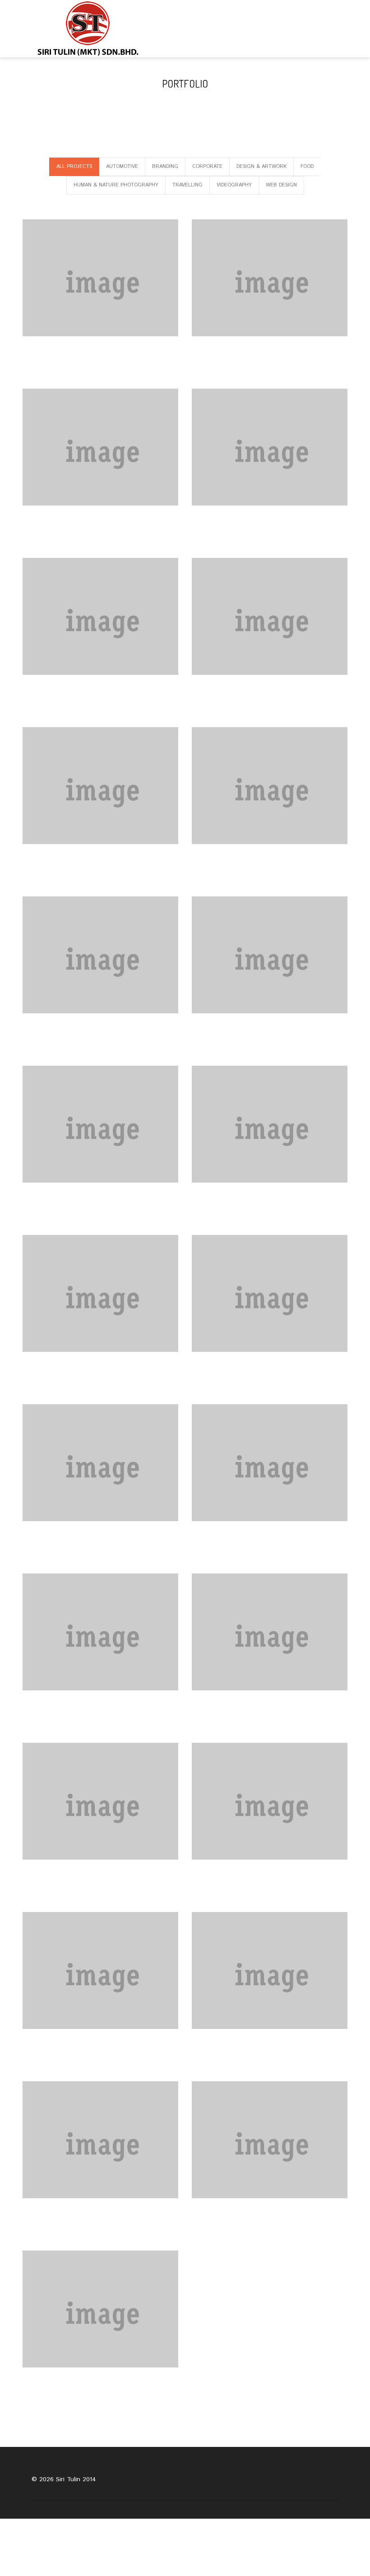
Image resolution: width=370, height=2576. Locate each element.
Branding (165, 167)
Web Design (281, 185)
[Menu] (342, 29)
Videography (234, 185)
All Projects (74, 167)
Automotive (122, 167)
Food (307, 167)
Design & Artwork (261, 167)
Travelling (187, 185)
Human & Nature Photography (116, 185)
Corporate (207, 167)
